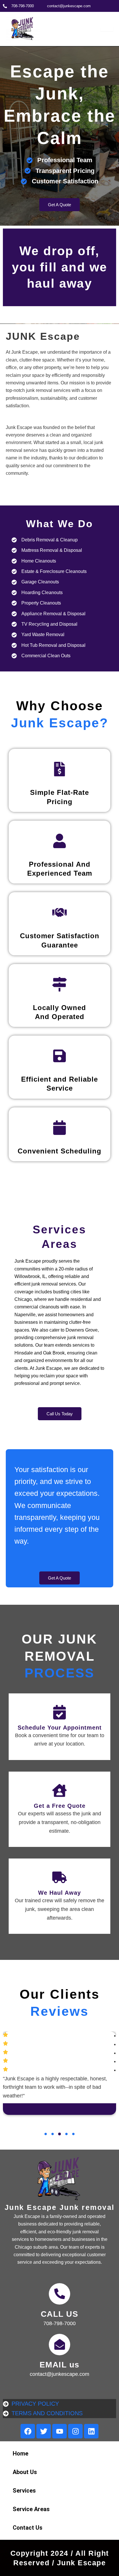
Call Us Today (60, 1414)
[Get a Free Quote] (59, 1790)
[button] (46, 2134)
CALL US (60, 2314)
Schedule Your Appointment (60, 1728)
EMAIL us (60, 2365)
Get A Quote (59, 205)
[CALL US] (59, 2294)
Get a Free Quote (60, 1806)
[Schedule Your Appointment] (59, 1712)
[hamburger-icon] (107, 29)
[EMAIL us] (59, 2345)
